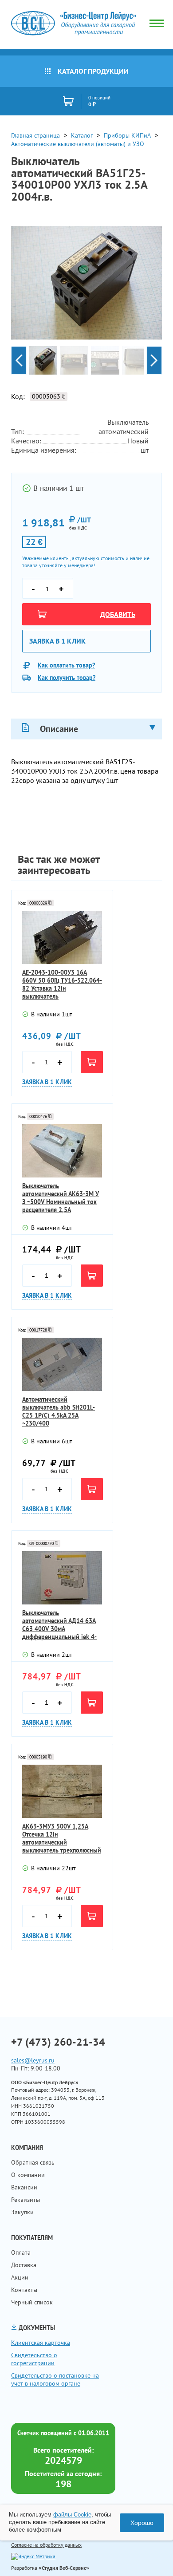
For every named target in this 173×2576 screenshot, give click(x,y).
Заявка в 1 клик (57, 641)
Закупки (22, 2212)
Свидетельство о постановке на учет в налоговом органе (55, 2379)
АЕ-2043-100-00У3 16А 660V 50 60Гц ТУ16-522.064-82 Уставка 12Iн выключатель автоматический (62, 984)
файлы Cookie (72, 2515)
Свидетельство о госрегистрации (34, 2359)
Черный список (32, 2302)
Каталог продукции (93, 71)
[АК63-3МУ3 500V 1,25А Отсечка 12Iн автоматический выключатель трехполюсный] (62, 1791)
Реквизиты (26, 2200)
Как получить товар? (67, 678)
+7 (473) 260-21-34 (58, 2042)
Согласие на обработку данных (46, 2545)
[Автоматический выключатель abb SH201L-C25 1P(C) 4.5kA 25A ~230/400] (62, 1364)
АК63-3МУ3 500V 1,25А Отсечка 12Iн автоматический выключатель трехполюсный (62, 1838)
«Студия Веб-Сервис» (64, 2568)
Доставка (24, 2265)
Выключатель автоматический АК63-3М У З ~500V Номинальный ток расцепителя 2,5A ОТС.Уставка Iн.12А (61, 1198)
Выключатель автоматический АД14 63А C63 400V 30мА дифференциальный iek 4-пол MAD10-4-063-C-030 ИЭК (59, 1625)
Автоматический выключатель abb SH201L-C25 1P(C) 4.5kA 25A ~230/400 (59, 1411)
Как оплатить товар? (66, 665)
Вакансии (24, 2187)
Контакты (24, 2290)
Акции (20, 2277)
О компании (28, 2175)
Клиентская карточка (41, 2343)
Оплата (21, 2252)
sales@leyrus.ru (33, 2060)
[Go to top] (149, 2556)
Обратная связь (33, 2162)
